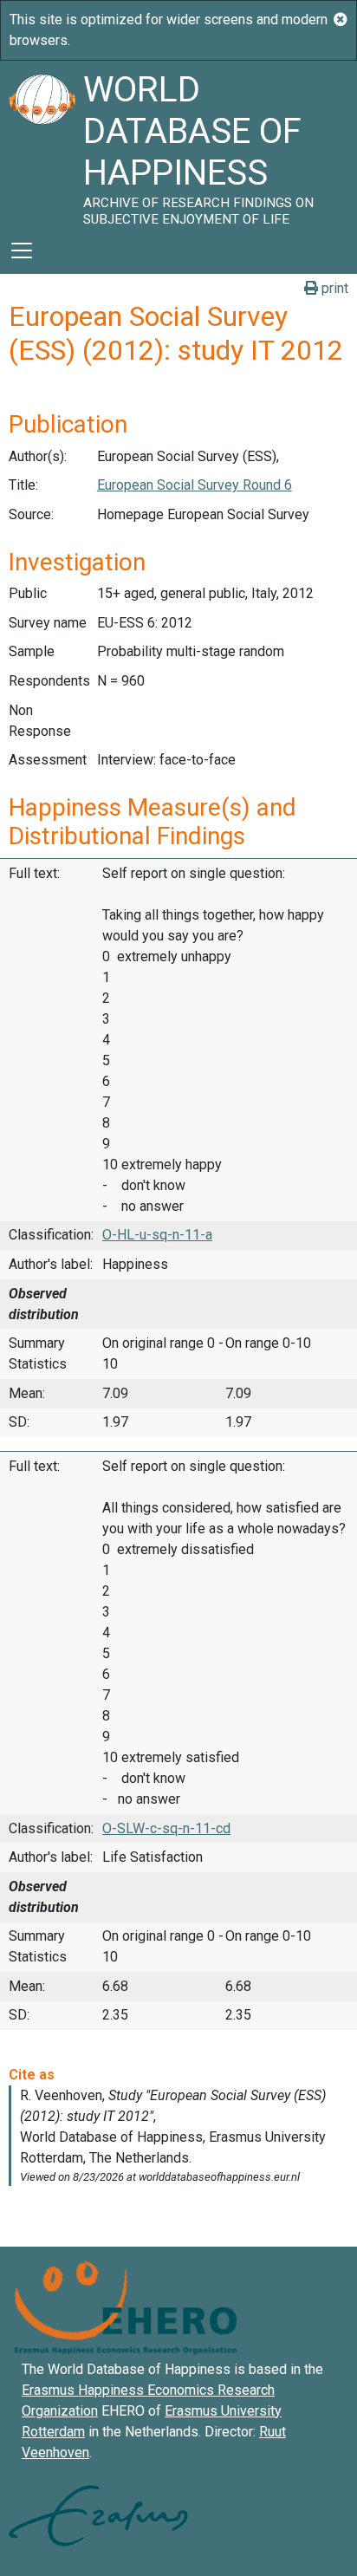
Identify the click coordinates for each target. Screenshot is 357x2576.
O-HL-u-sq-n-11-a (157, 1235)
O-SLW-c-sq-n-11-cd (166, 1828)
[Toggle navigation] (22, 250)
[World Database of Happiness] (42, 144)
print (333, 288)
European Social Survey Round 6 (195, 485)
